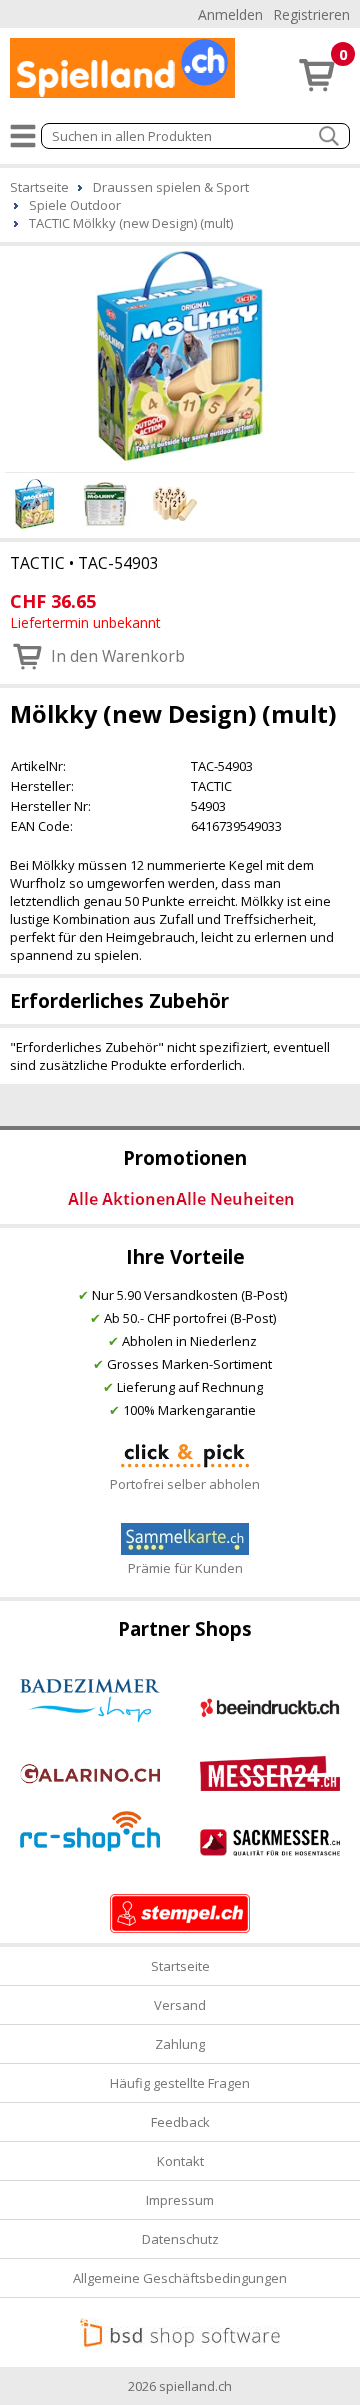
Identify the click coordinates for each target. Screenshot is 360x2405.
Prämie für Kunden (185, 1568)
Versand (180, 2005)
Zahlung (180, 2044)
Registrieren (311, 14)
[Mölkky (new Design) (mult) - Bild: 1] (180, 356)
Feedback (180, 2122)
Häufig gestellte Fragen (180, 2083)
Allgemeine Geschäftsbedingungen (180, 2278)
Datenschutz (180, 2239)
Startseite (180, 1966)
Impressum (180, 2200)
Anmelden (230, 14)
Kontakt (180, 2161)
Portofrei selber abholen (185, 1484)
